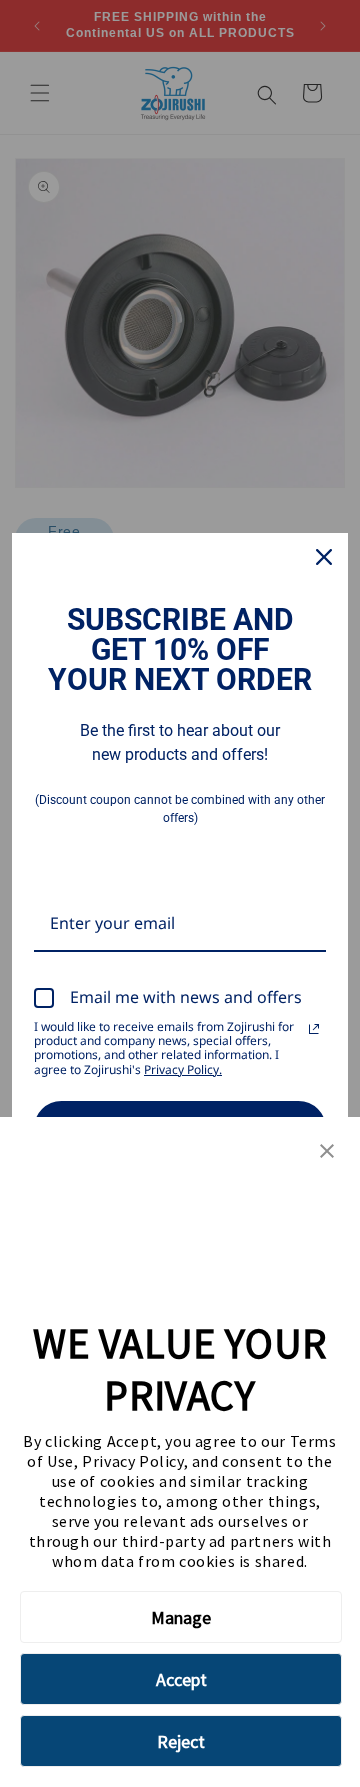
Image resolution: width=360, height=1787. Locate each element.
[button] (327, 1152)
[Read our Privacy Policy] (314, 1029)
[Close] (324, 557)
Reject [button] (181, 1741)
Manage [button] (181, 1617)
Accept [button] (181, 1679)
